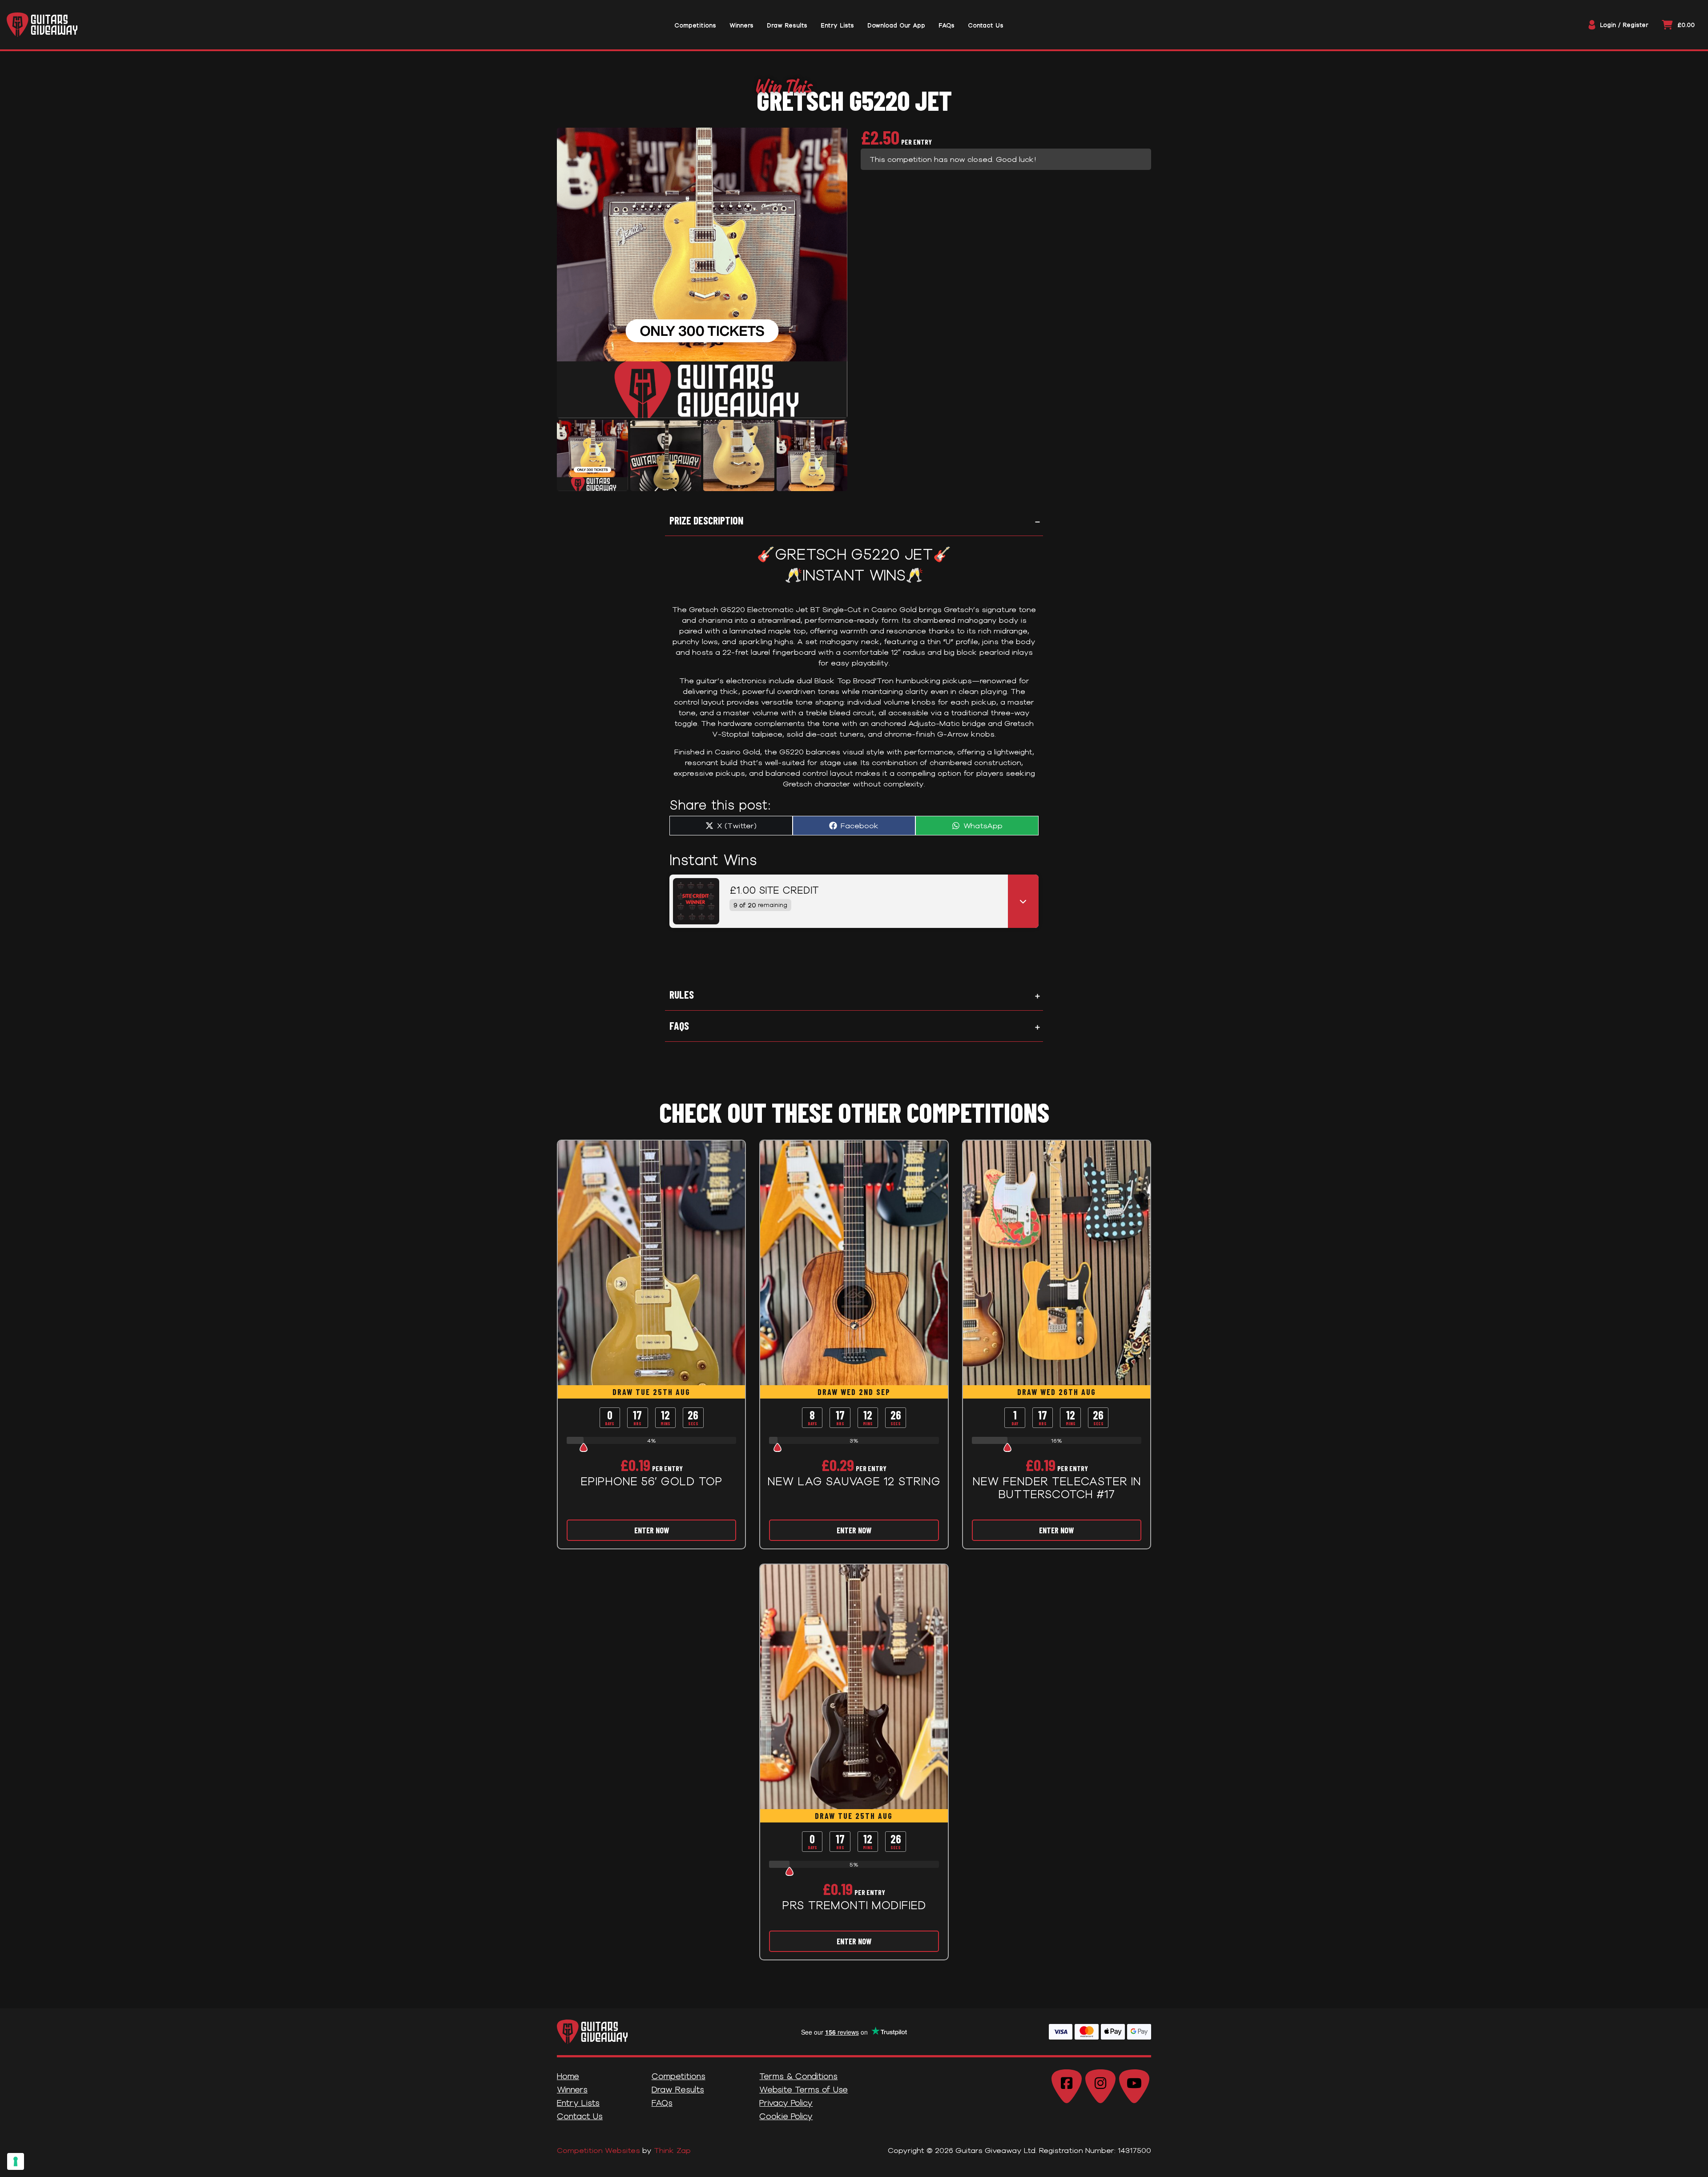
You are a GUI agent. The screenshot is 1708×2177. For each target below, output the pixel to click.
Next (835, 456)
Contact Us (580, 2116)
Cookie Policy (786, 2116)
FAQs (679, 1026)
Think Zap (672, 2150)
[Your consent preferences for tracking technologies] (16, 2161)
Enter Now (652, 1530)
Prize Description (706, 520)
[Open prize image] (693, 901)
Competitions (679, 2076)
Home (568, 2076)
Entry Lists (578, 2103)
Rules (682, 994)
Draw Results (678, 2089)
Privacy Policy (786, 2103)
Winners (572, 2089)
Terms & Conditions (798, 2076)
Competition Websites (598, 2150)
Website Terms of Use (804, 2089)
